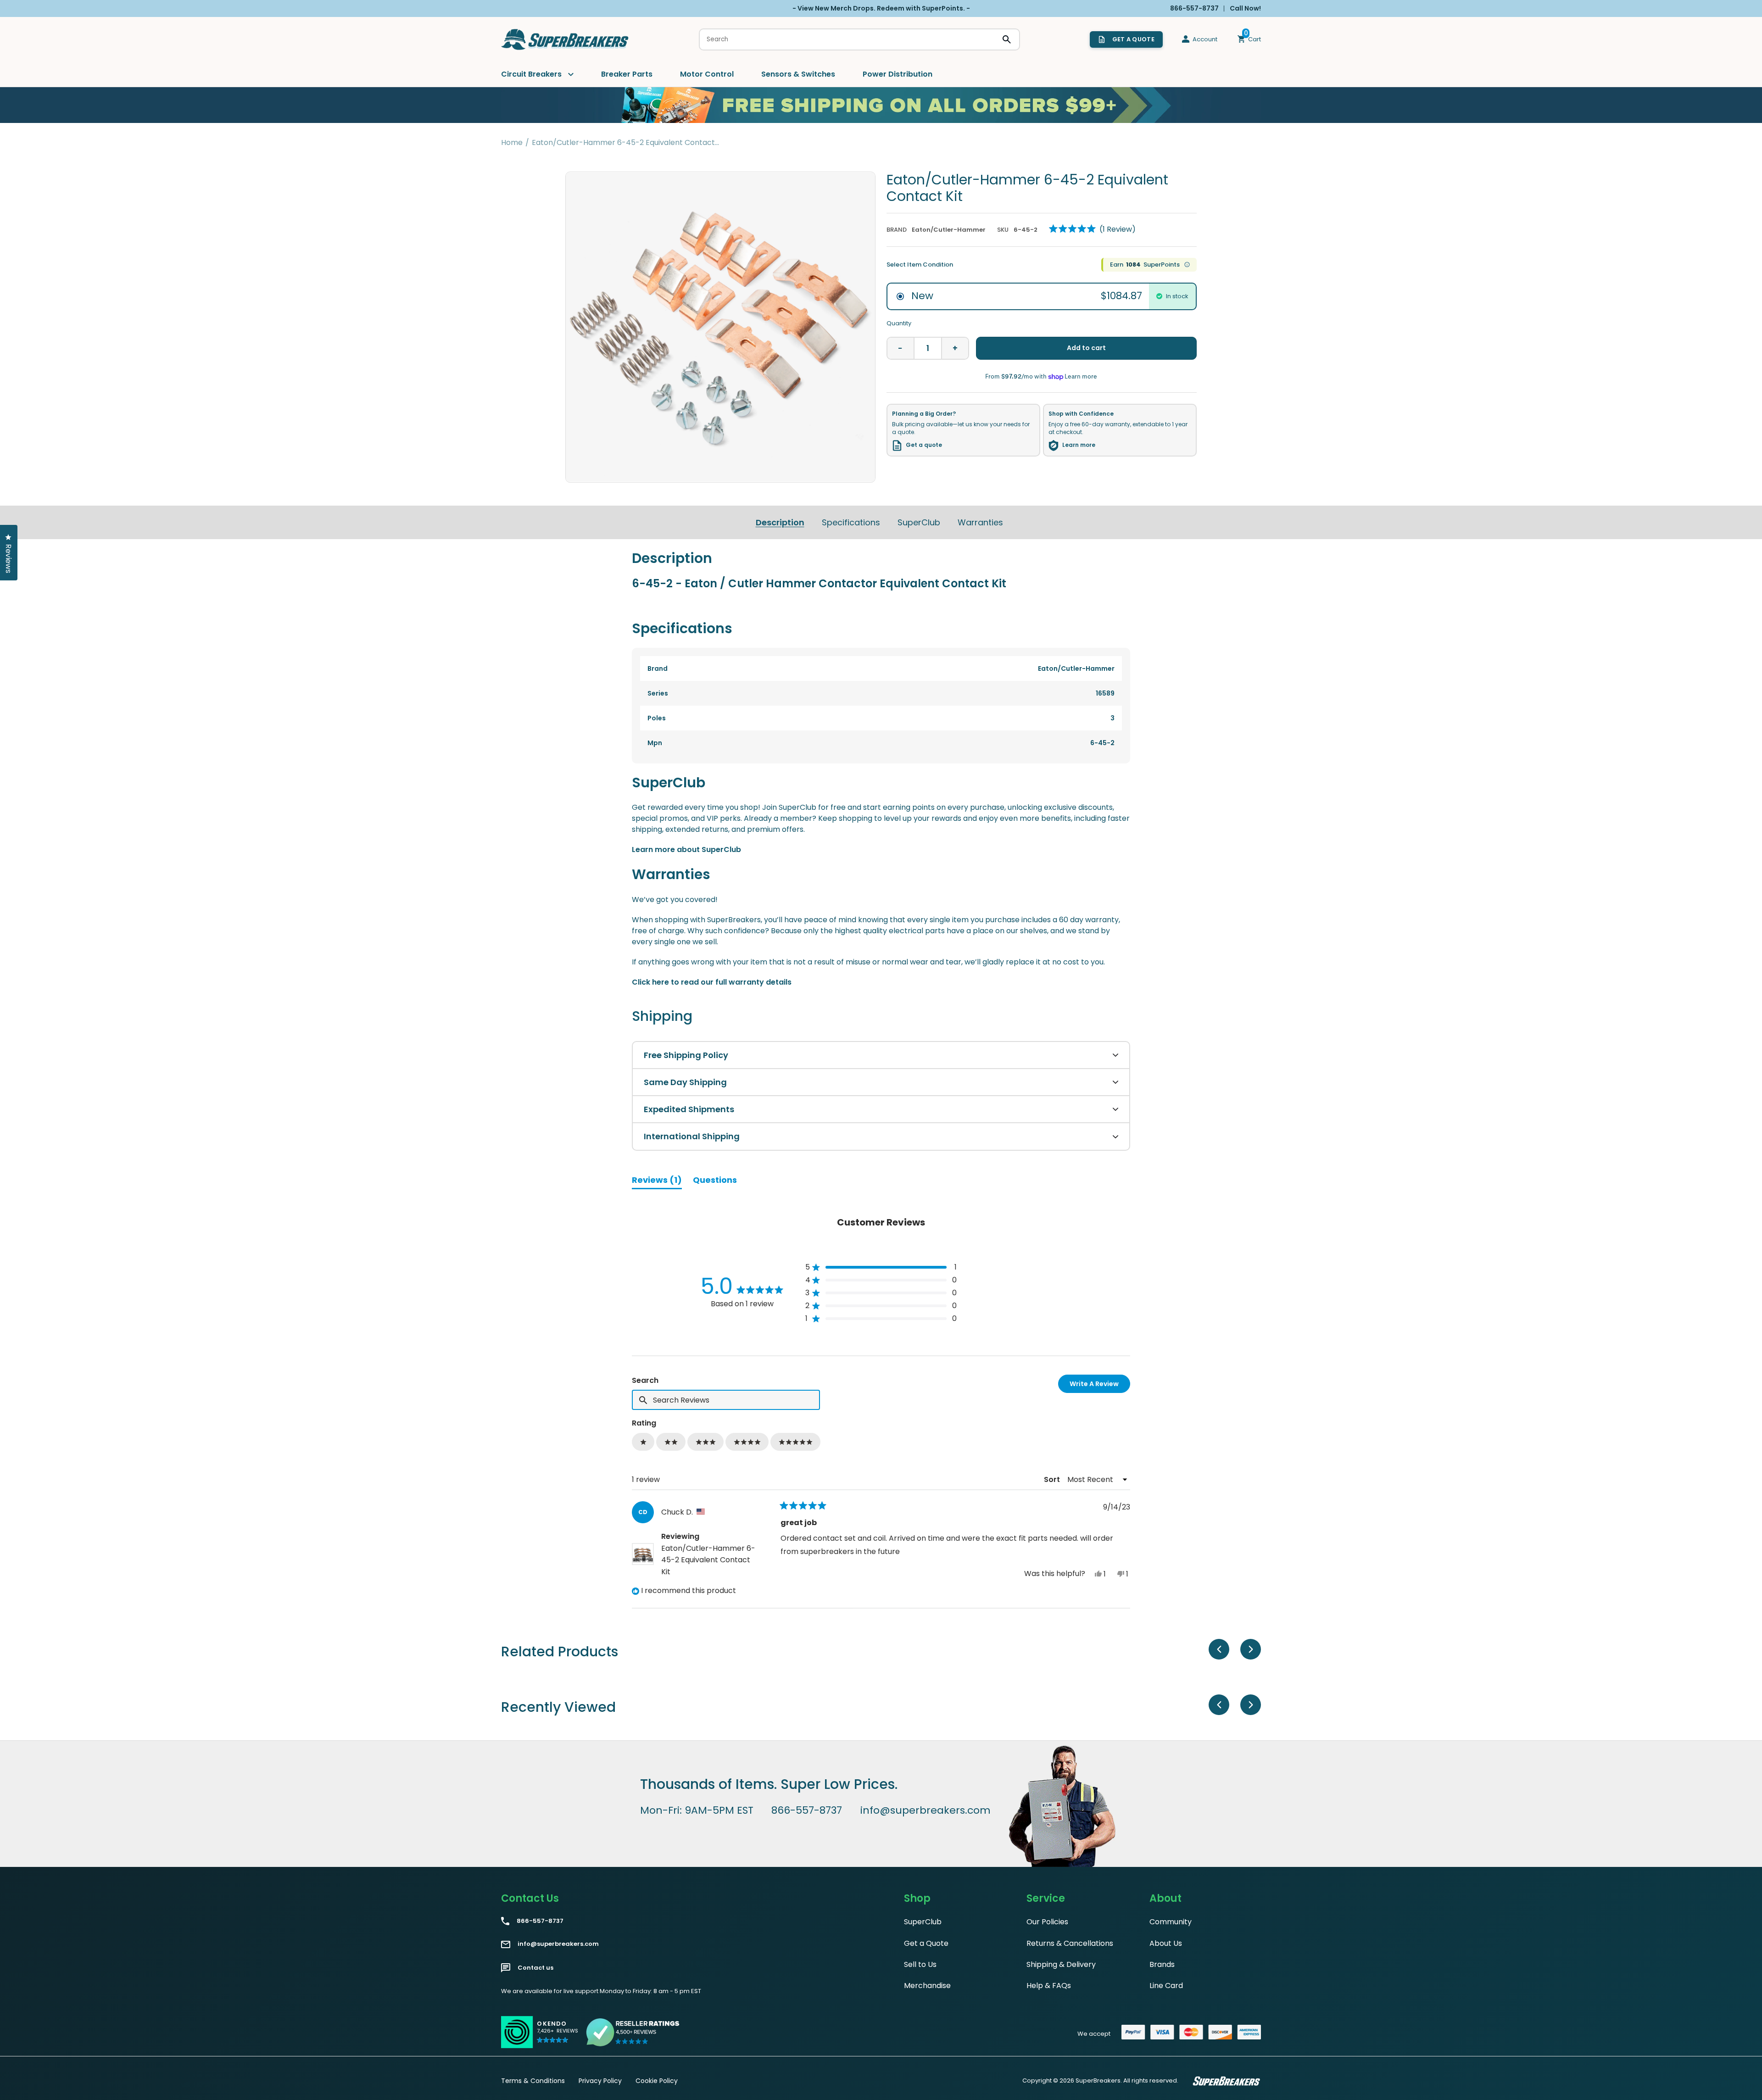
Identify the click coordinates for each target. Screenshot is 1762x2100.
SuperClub (919, 522)
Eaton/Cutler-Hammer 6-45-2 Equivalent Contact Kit (708, 1560)
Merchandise (927, 1986)
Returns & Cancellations (1070, 1943)
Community (1171, 1922)
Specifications (851, 522)
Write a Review (1100, 1386)
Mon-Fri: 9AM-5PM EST (697, 1810)
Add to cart (1086, 348)
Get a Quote (926, 1943)
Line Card (1166, 1986)
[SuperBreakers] (565, 39)
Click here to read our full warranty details (712, 982)
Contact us (535, 1968)
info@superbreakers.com (926, 1810)
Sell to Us (920, 1964)
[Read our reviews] (633, 2032)
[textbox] (726, 1400)
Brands (1162, 1964)
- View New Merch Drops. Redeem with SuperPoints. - (881, 8)
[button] (1092, 229)
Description (780, 522)
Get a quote (924, 445)
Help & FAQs (1049, 1986)
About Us (1166, 1943)
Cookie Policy (657, 2081)
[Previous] (1219, 1649)
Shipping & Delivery (1061, 1964)
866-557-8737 (807, 1810)
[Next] (1251, 1649)
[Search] (1007, 39)
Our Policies (1047, 1922)
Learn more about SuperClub (686, 849)
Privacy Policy (600, 2081)
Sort (1053, 1479)
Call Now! (1245, 8)
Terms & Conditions (533, 2081)
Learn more (1079, 445)
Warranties (980, 522)
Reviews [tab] (657, 1181)
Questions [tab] (715, 1181)
